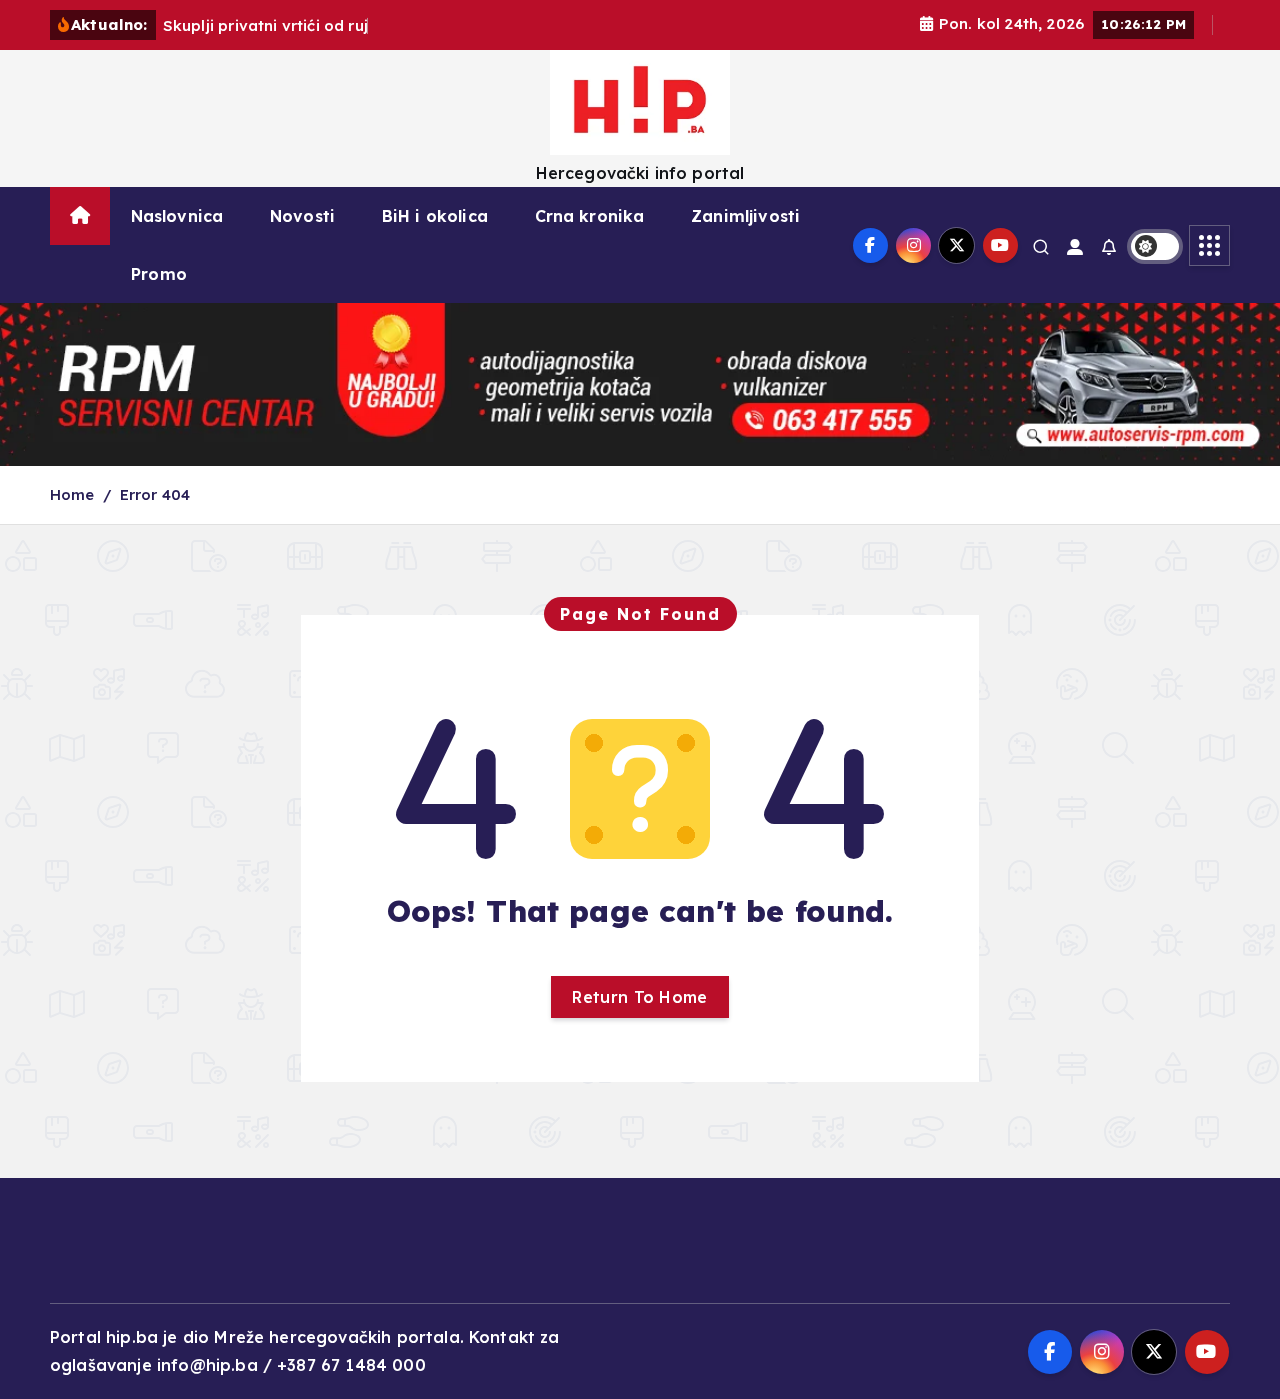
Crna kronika (590, 216)
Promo (159, 274)
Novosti (302, 216)
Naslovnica (177, 216)
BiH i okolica (435, 216)
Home (72, 494)
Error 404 (155, 494)
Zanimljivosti (745, 216)
